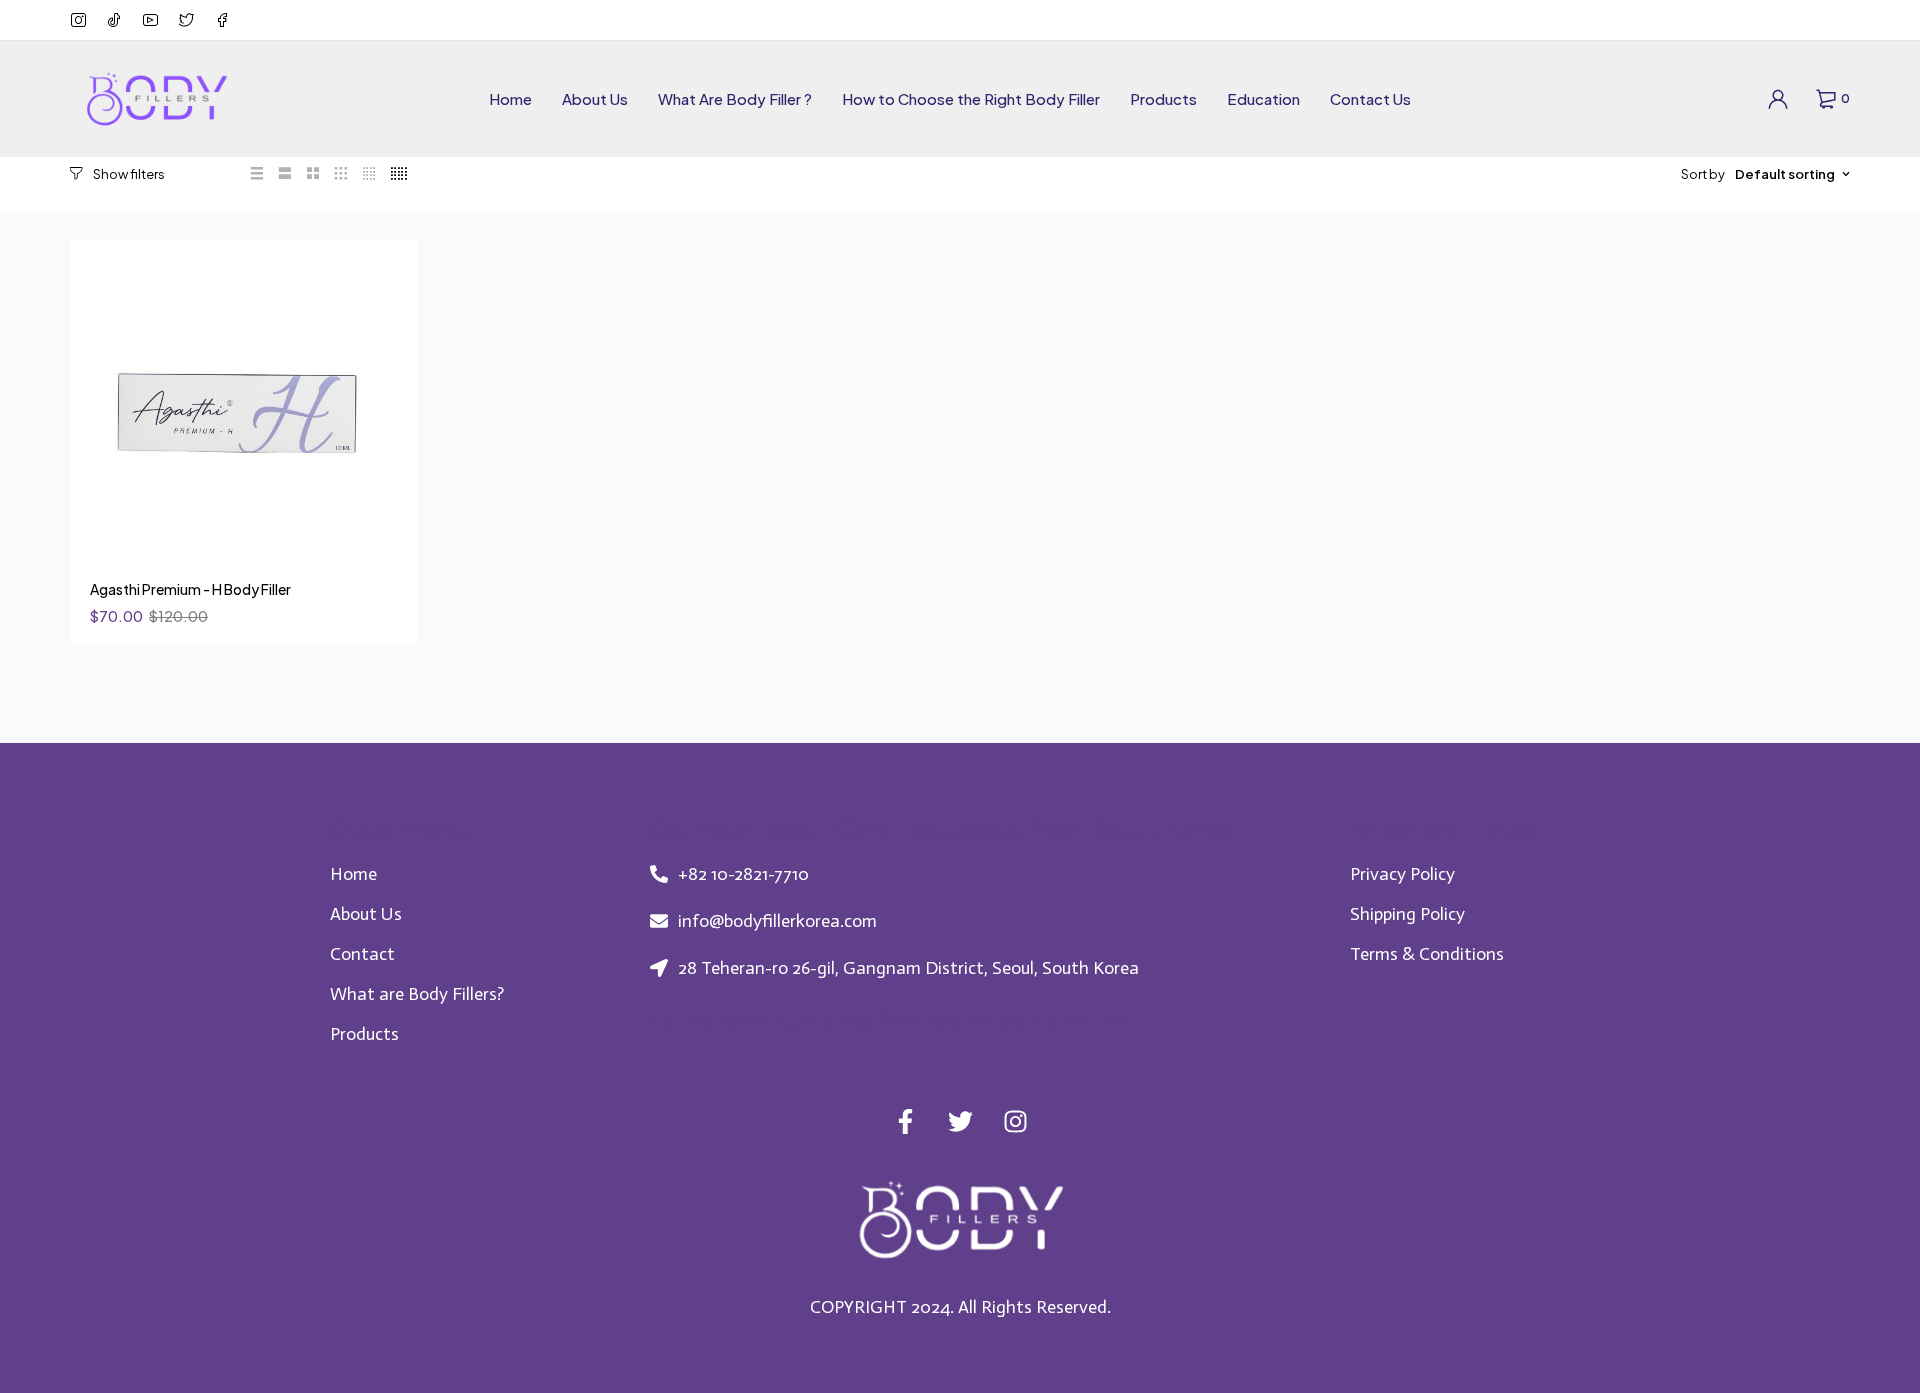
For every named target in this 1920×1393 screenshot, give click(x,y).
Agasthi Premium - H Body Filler (190, 589)
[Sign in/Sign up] (1778, 99)
